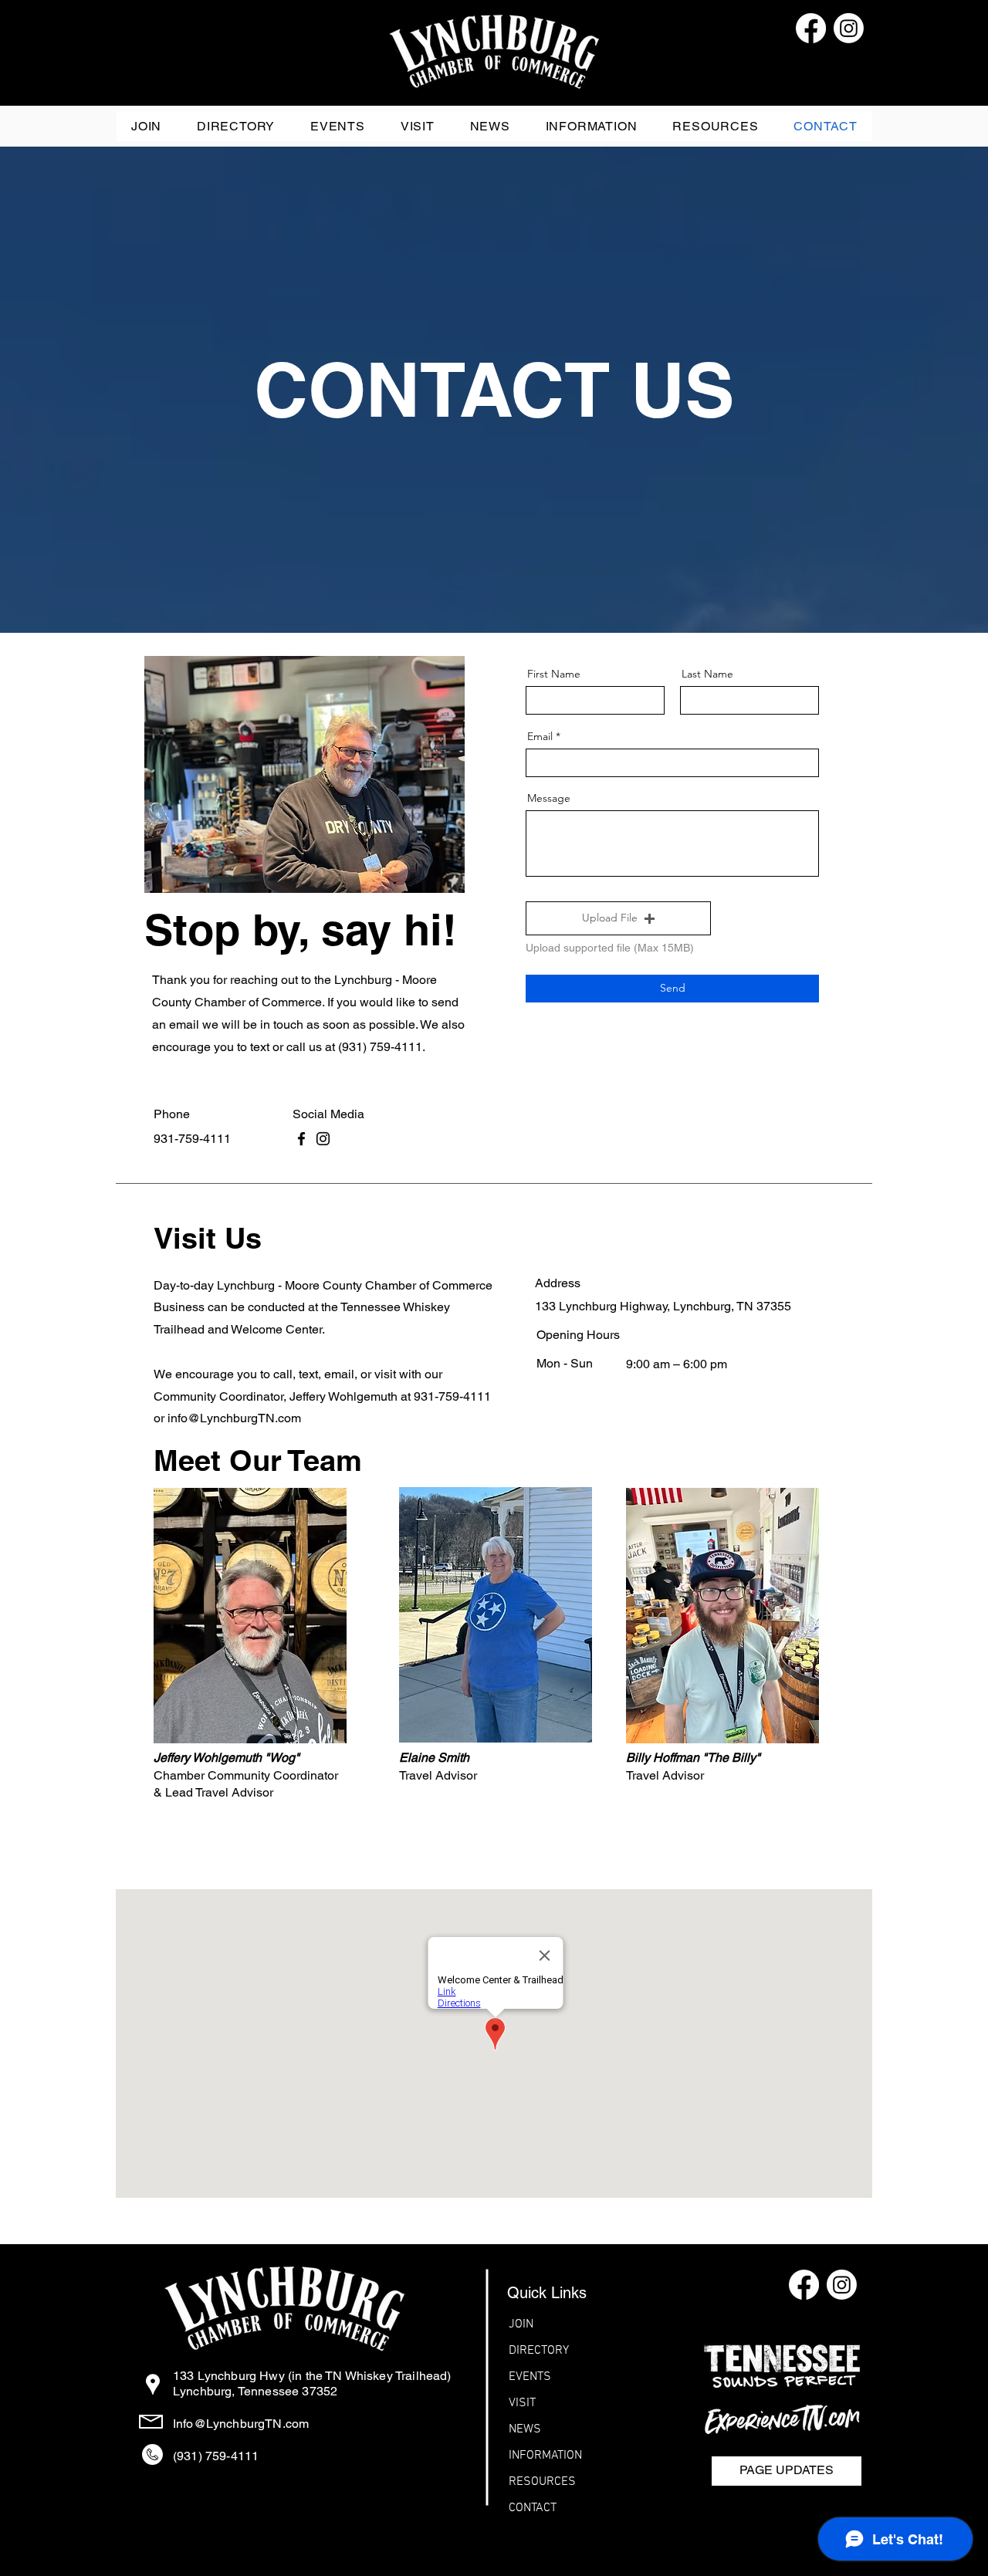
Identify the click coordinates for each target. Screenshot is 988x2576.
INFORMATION (545, 2456)
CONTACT (533, 2508)
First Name (554, 674)
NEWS (525, 2429)
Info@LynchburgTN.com (241, 2424)
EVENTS (530, 2377)
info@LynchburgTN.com (234, 1418)
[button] (592, 126)
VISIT (522, 2403)
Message (549, 798)
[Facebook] (301, 1139)
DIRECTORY (539, 2351)
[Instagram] (323, 1139)
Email (540, 736)
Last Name (707, 674)
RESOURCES (542, 2482)
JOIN (521, 2324)
